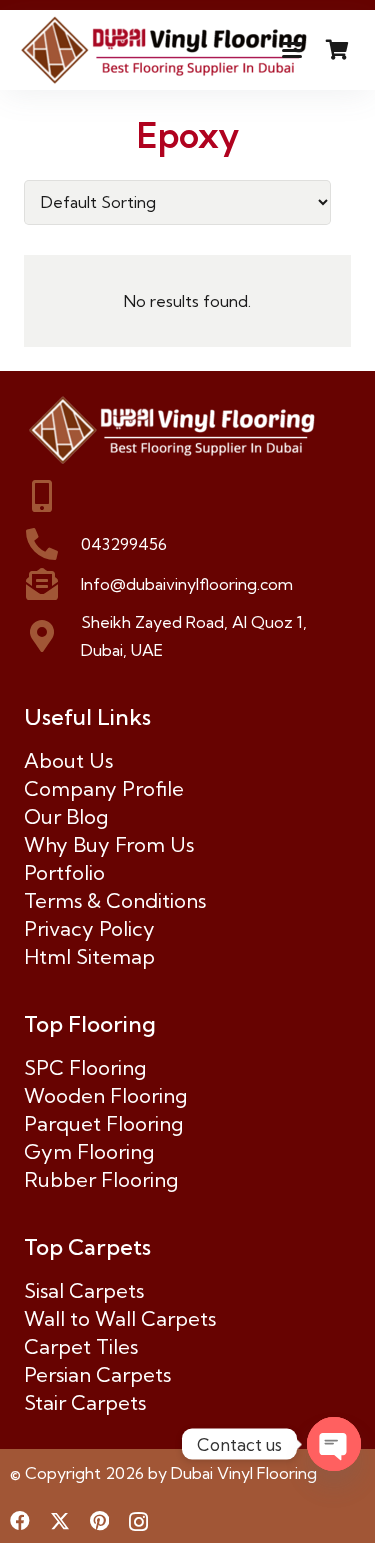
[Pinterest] (99, 1521)
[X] (60, 1521)
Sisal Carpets (84, 1290)
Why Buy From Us (109, 844)
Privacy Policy (89, 928)
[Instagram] (138, 1522)
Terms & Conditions (115, 900)
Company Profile (104, 788)
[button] (292, 50)
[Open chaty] (334, 1444)
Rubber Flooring (101, 1179)
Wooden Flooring (105, 1095)
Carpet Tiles (81, 1346)
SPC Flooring (85, 1067)
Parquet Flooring (103, 1123)
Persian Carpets (97, 1374)
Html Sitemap (89, 956)
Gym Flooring (89, 1151)
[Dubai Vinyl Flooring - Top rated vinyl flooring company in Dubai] (165, 50)
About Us (68, 760)
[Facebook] (20, 1521)
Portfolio (64, 872)
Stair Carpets (85, 1402)
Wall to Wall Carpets (120, 1318)
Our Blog (66, 816)
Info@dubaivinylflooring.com (187, 584)
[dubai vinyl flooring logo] (187, 430)
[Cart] (337, 50)
